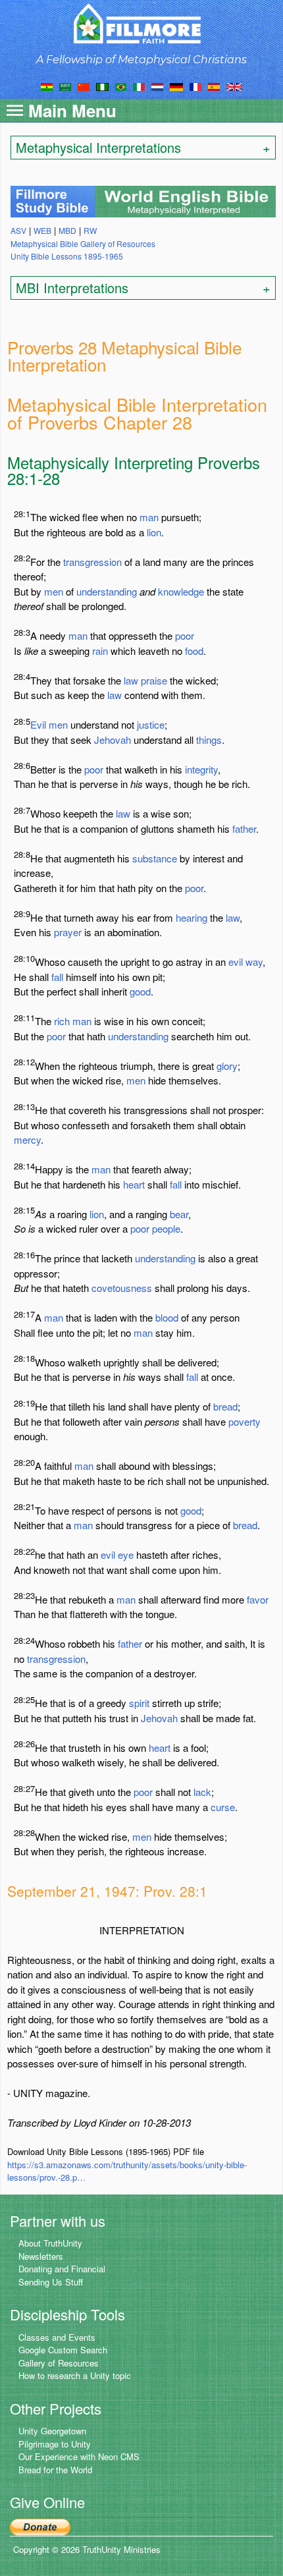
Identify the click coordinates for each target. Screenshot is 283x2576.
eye (126, 1554)
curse (223, 1807)
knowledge (181, 591)
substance (155, 858)
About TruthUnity (50, 2243)
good (140, 991)
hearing (192, 917)
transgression (92, 562)
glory (227, 1066)
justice (151, 724)
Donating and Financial (62, 2269)
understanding (107, 591)
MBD (67, 230)
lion (154, 532)
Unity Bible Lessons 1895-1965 (67, 256)
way (254, 962)
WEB (42, 230)
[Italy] (139, 86)
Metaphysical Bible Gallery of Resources (83, 243)
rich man (73, 1021)
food (194, 651)
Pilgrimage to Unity (55, 2444)
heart (134, 1184)
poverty (244, 1421)
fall (57, 977)
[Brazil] (121, 86)
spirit (139, 1703)
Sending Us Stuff (51, 2282)
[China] (84, 86)
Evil (38, 724)
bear (179, 1214)
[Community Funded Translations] (234, 86)
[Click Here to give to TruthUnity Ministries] (40, 2526)
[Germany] (176, 86)
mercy (27, 1139)
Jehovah (113, 740)
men (54, 591)
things (209, 740)
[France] (195, 86)
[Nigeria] (102, 86)
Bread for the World (55, 2470)
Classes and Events (57, 2337)
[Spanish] (214, 86)
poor (185, 635)
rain (100, 651)
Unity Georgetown (52, 2431)
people (166, 1228)
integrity (201, 769)
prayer (68, 932)
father (244, 828)
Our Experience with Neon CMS (79, 2456)
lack (202, 1792)
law (131, 680)
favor (258, 1599)
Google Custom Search (63, 2350)
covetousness (122, 1288)
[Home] (142, 23)
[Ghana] (47, 86)
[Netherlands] (157, 86)
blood (167, 1317)
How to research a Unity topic (75, 2375)
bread (225, 1406)
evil (236, 962)
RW (90, 230)
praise (154, 680)
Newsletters (41, 2256)
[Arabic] (65, 86)
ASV (18, 230)
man (149, 517)
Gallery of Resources (59, 2363)
